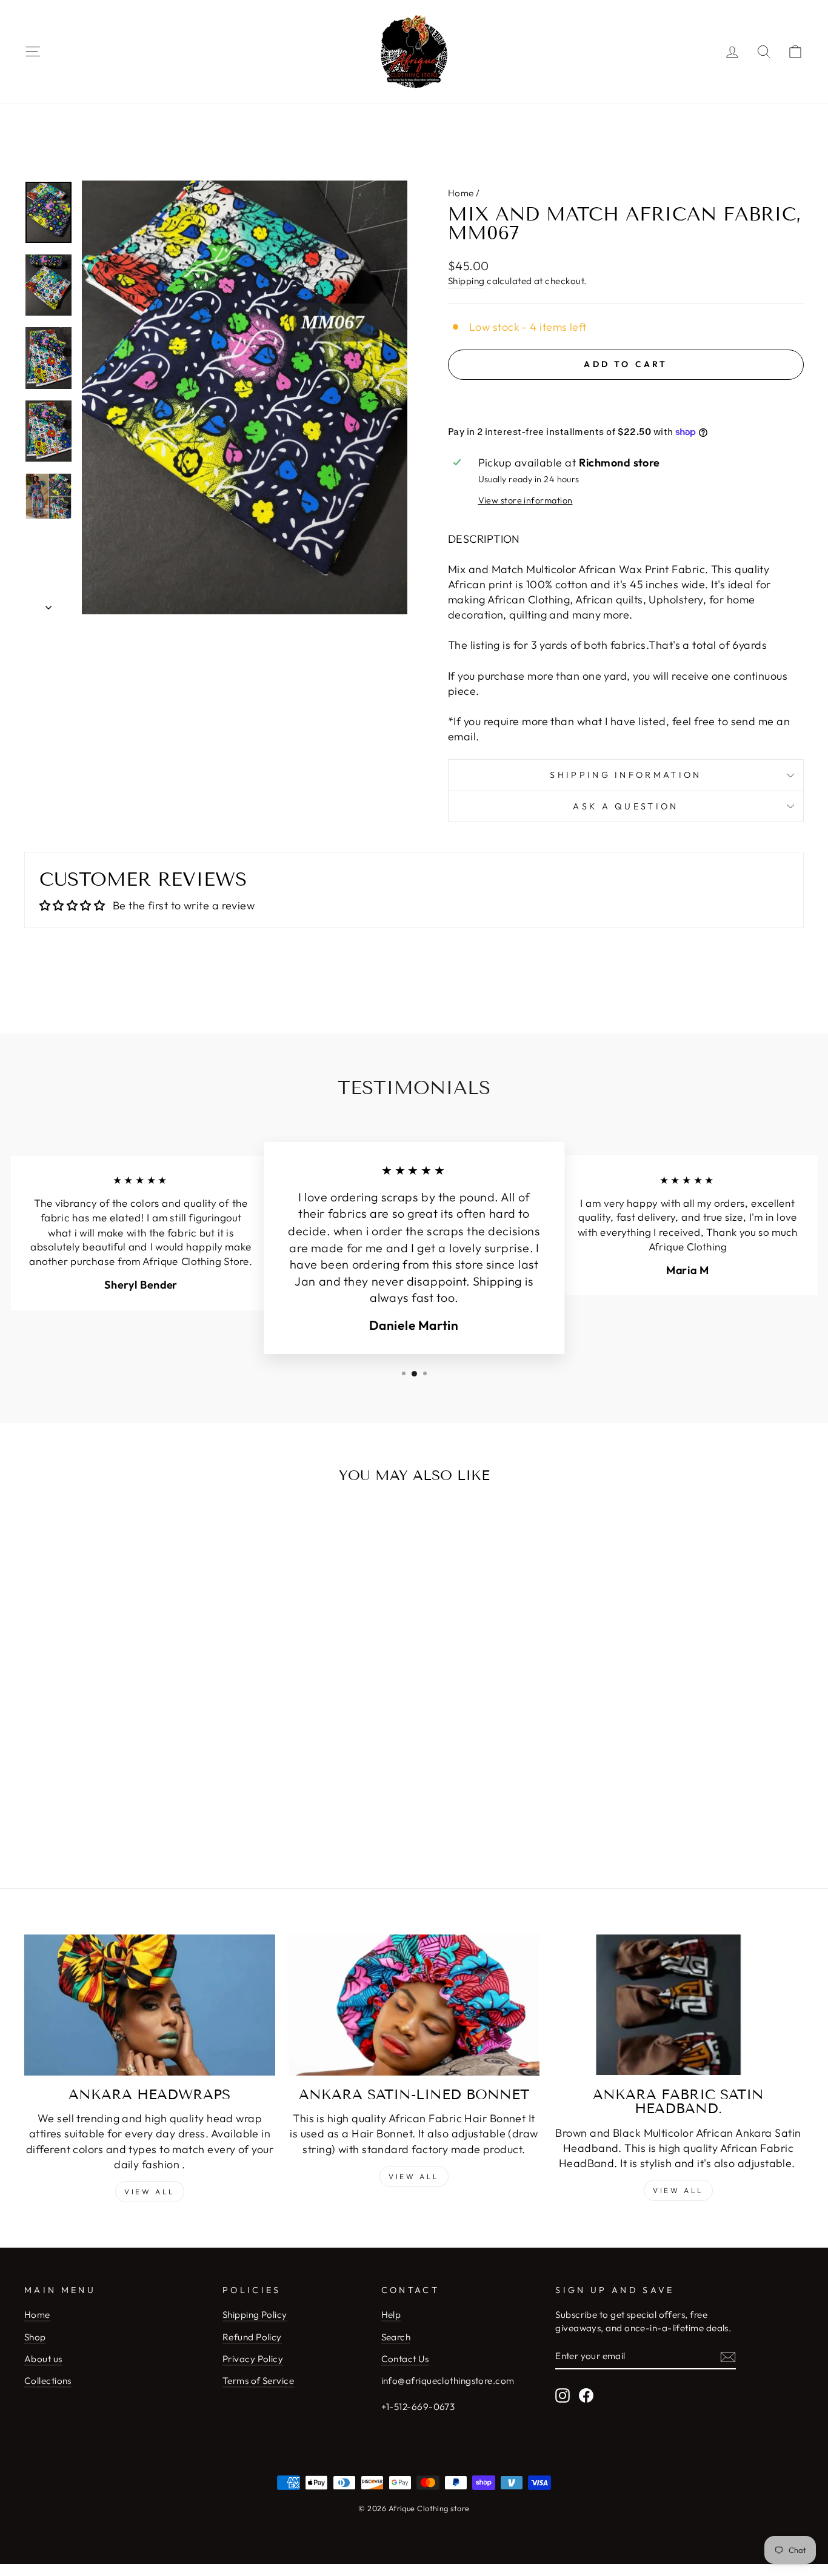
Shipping (466, 281)
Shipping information (626, 775)
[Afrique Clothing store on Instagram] (563, 2395)
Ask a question (626, 806)
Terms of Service (258, 2381)
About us (43, 2359)
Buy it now (626, 400)
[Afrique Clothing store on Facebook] (586, 2395)
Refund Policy (252, 2337)
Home (461, 193)
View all (150, 2192)
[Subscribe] (728, 2356)
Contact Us (405, 2359)
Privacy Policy (253, 2359)
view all (414, 2176)
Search (396, 2337)
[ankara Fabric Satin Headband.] (678, 2005)
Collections (48, 2381)
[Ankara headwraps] (150, 2005)
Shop (35, 2337)
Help (391, 2315)
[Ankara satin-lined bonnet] (414, 2005)
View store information (526, 500)
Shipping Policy (255, 2315)
